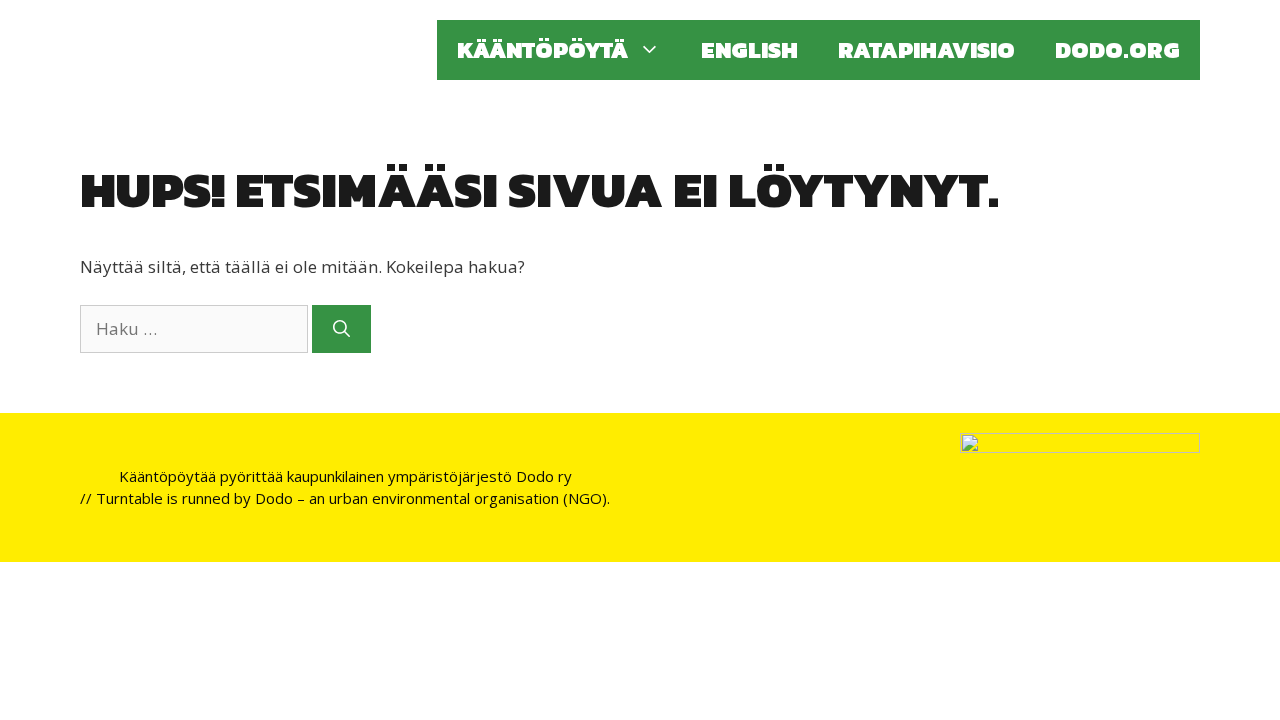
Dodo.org (1117, 50)
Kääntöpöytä (542, 50)
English (749, 50)
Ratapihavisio (926, 50)
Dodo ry (544, 476)
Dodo (274, 498)
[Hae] (341, 329)
